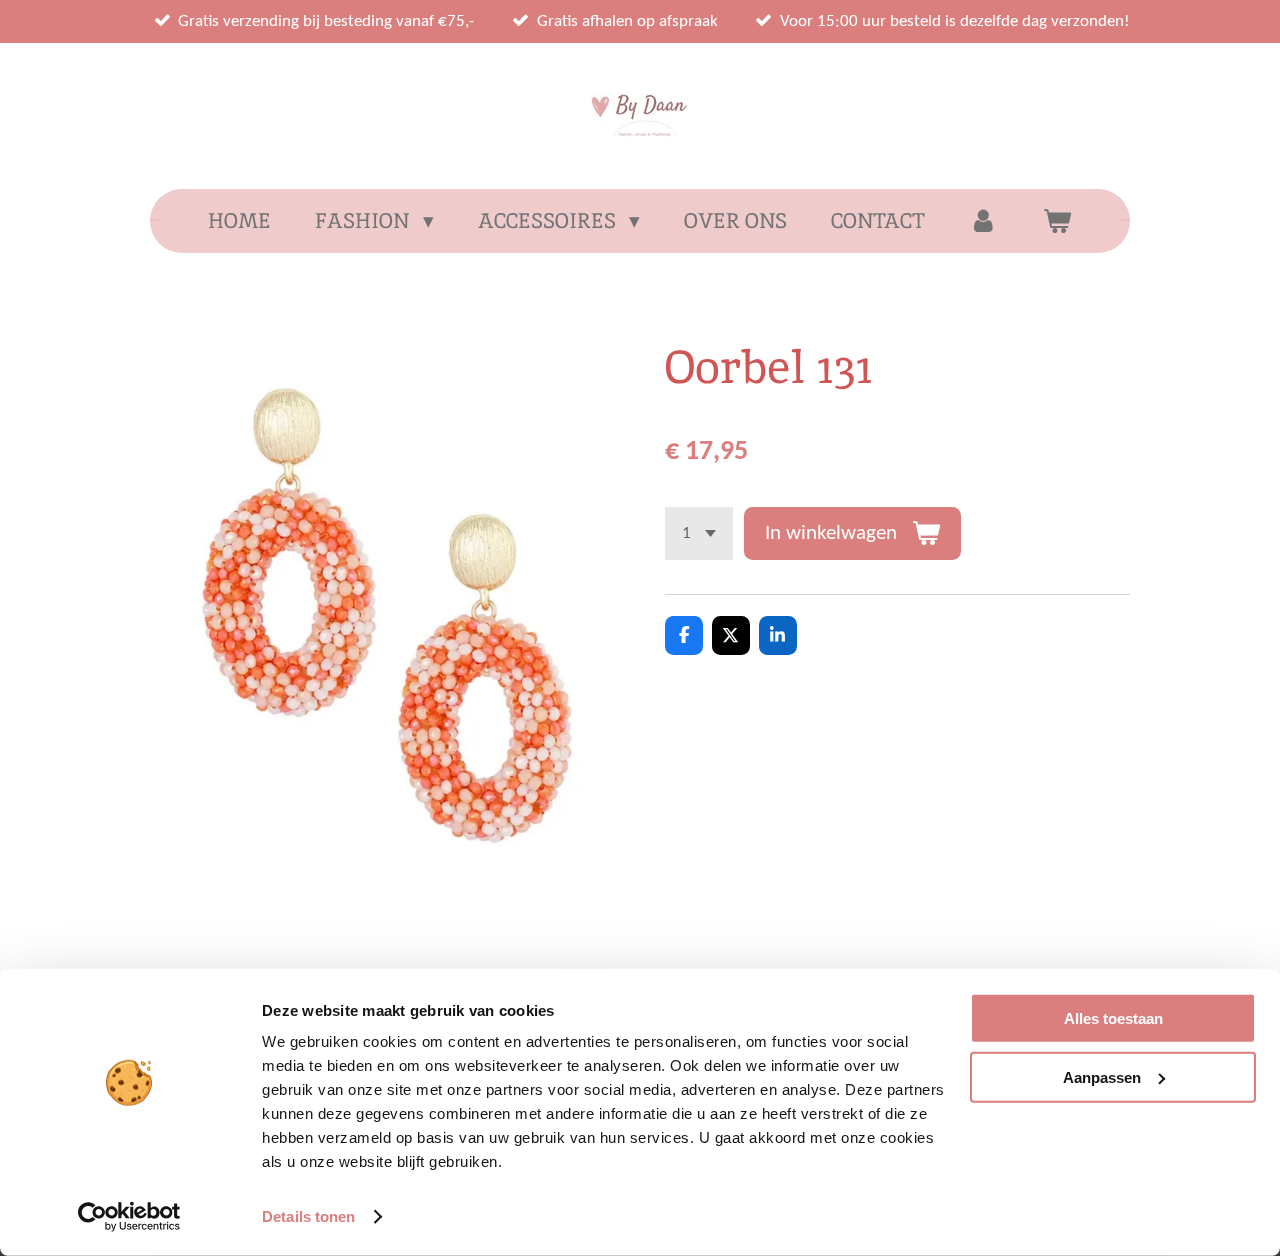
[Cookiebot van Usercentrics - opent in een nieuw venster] (129, 1217)
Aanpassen (1102, 1076)
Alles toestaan (1113, 1018)
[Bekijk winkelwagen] (1056, 221)
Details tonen (308, 1216)
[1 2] (699, 533)
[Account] (983, 221)
